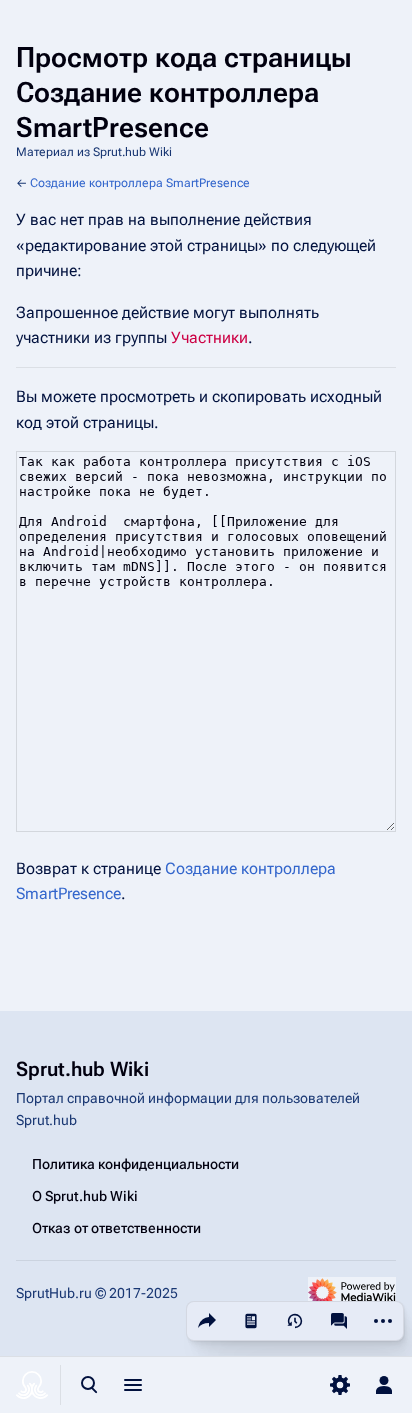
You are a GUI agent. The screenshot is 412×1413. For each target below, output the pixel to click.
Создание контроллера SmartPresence (140, 183)
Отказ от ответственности (116, 1228)
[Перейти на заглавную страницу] (32, 1385)
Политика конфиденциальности (135, 1164)
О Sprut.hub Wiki (85, 1196)
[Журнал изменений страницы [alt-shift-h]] (295, 1321)
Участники (209, 337)
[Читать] (251, 1321)
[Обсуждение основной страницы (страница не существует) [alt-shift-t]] (339, 1321)
